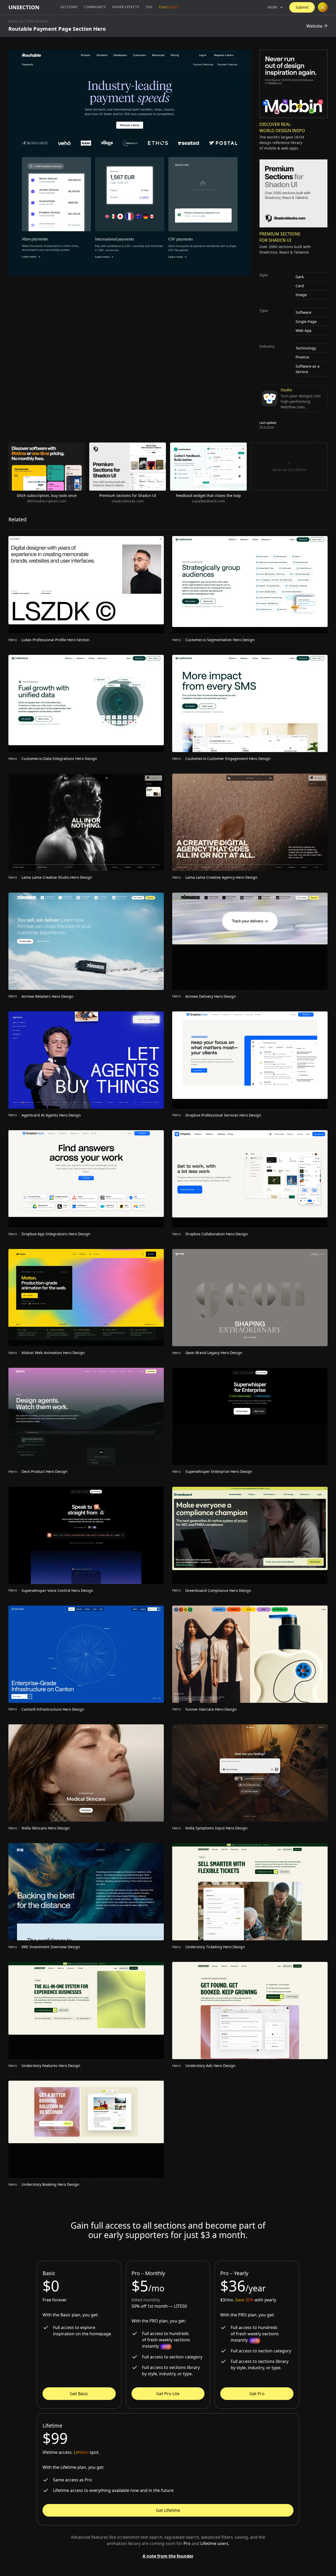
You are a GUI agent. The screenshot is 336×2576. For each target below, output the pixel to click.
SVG (149, 7)
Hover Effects (126, 7)
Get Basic (79, 2394)
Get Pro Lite (168, 2394)
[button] (275, 7)
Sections (69, 7)
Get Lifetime (168, 2510)
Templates (169, 7)
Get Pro (257, 2394)
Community (95, 7)
